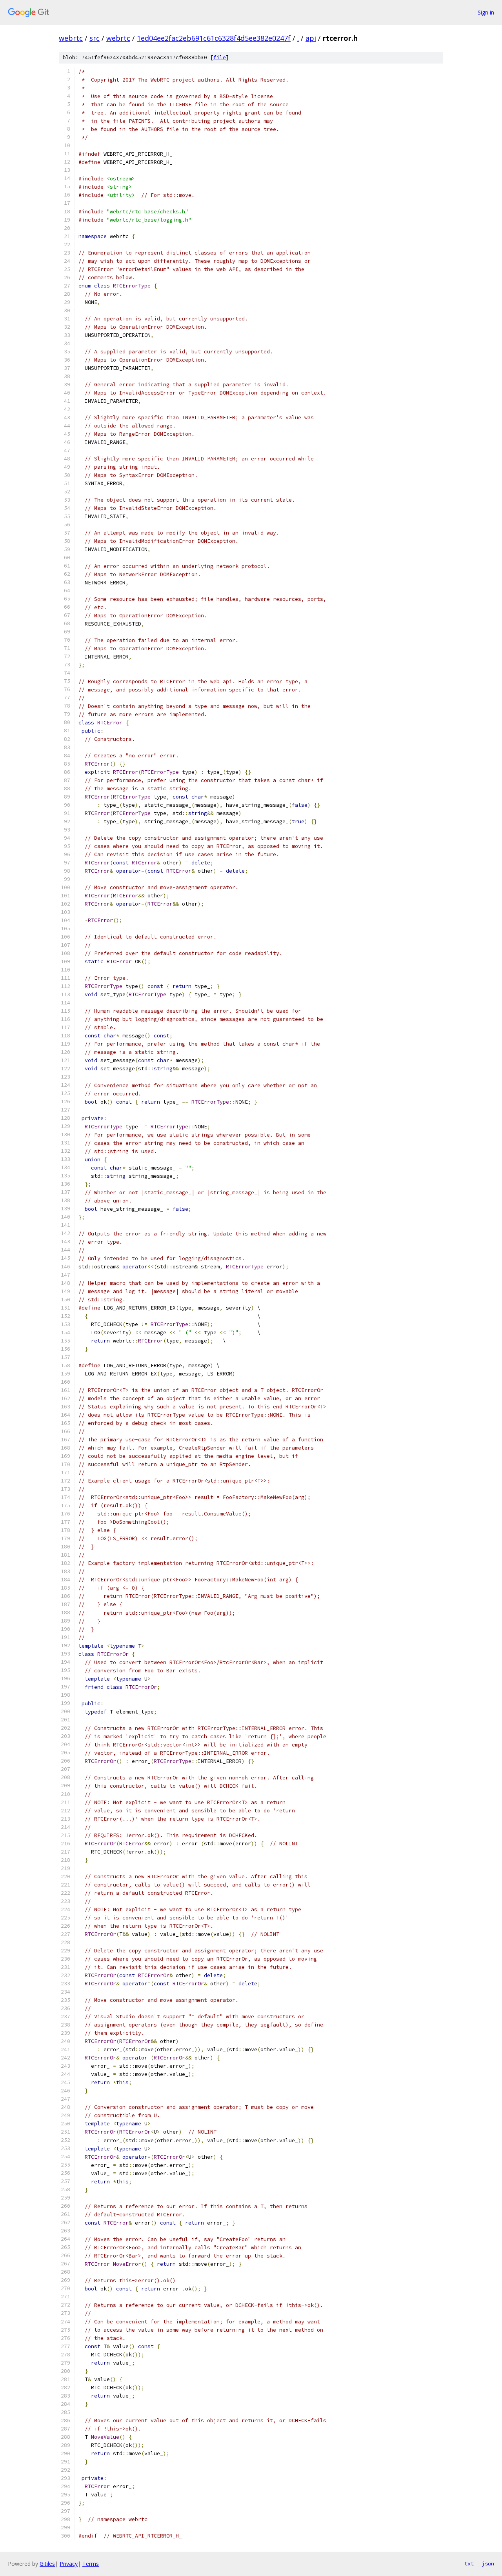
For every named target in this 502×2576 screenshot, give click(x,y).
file (220, 57)
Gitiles (47, 2564)
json (488, 2563)
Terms (91, 2564)
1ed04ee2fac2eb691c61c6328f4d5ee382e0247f (214, 38)
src (95, 38)
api (311, 38)
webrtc (71, 38)
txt (469, 2563)
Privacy (69, 2564)
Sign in (486, 12)
